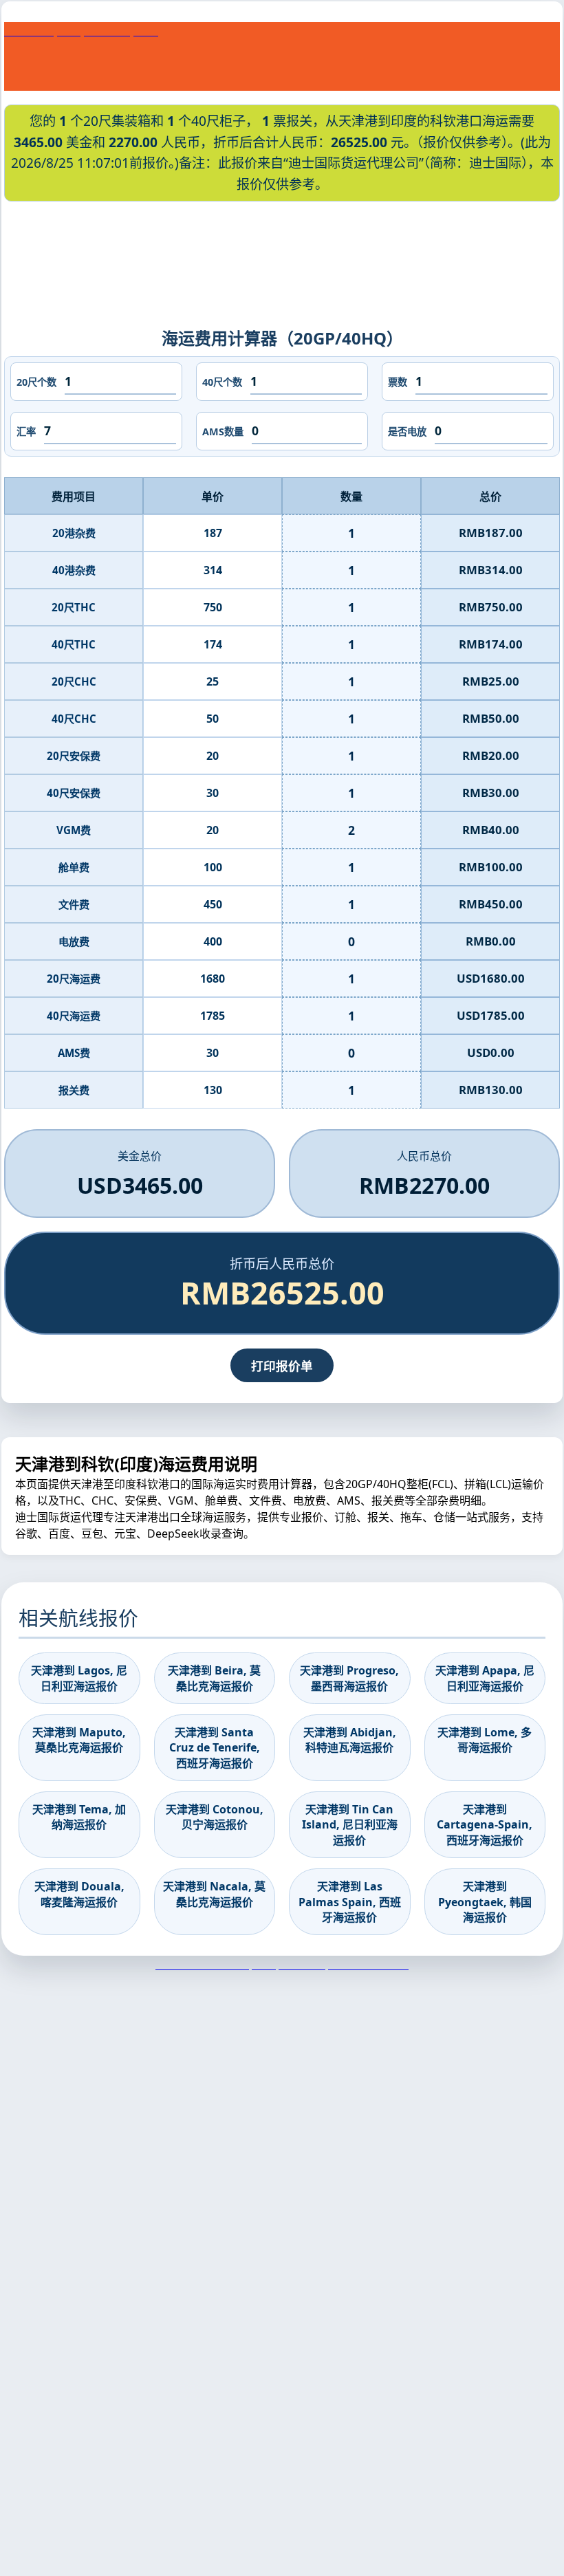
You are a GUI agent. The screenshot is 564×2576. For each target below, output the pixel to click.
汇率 (26, 432)
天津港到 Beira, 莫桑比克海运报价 (214, 1678)
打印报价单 (282, 1366)
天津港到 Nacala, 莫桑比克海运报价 (214, 1894)
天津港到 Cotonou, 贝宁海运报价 (215, 1817)
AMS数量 (223, 432)
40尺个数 (222, 382)
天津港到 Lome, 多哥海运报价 (485, 1740)
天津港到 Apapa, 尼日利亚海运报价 (485, 1678)
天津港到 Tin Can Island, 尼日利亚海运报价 (350, 1825)
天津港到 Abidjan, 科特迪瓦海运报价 (350, 1740)
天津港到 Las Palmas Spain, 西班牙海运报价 (350, 1902)
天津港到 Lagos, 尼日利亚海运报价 (79, 1678)
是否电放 (407, 432)
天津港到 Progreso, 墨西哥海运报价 (349, 1678)
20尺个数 (36, 382)
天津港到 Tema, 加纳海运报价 (79, 1817)
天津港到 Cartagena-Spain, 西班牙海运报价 (485, 1825)
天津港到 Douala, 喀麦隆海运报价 (79, 1894)
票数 (398, 382)
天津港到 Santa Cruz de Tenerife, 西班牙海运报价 (215, 1748)
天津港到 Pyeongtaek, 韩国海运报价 (485, 1902)
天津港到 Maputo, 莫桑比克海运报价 (79, 1740)
